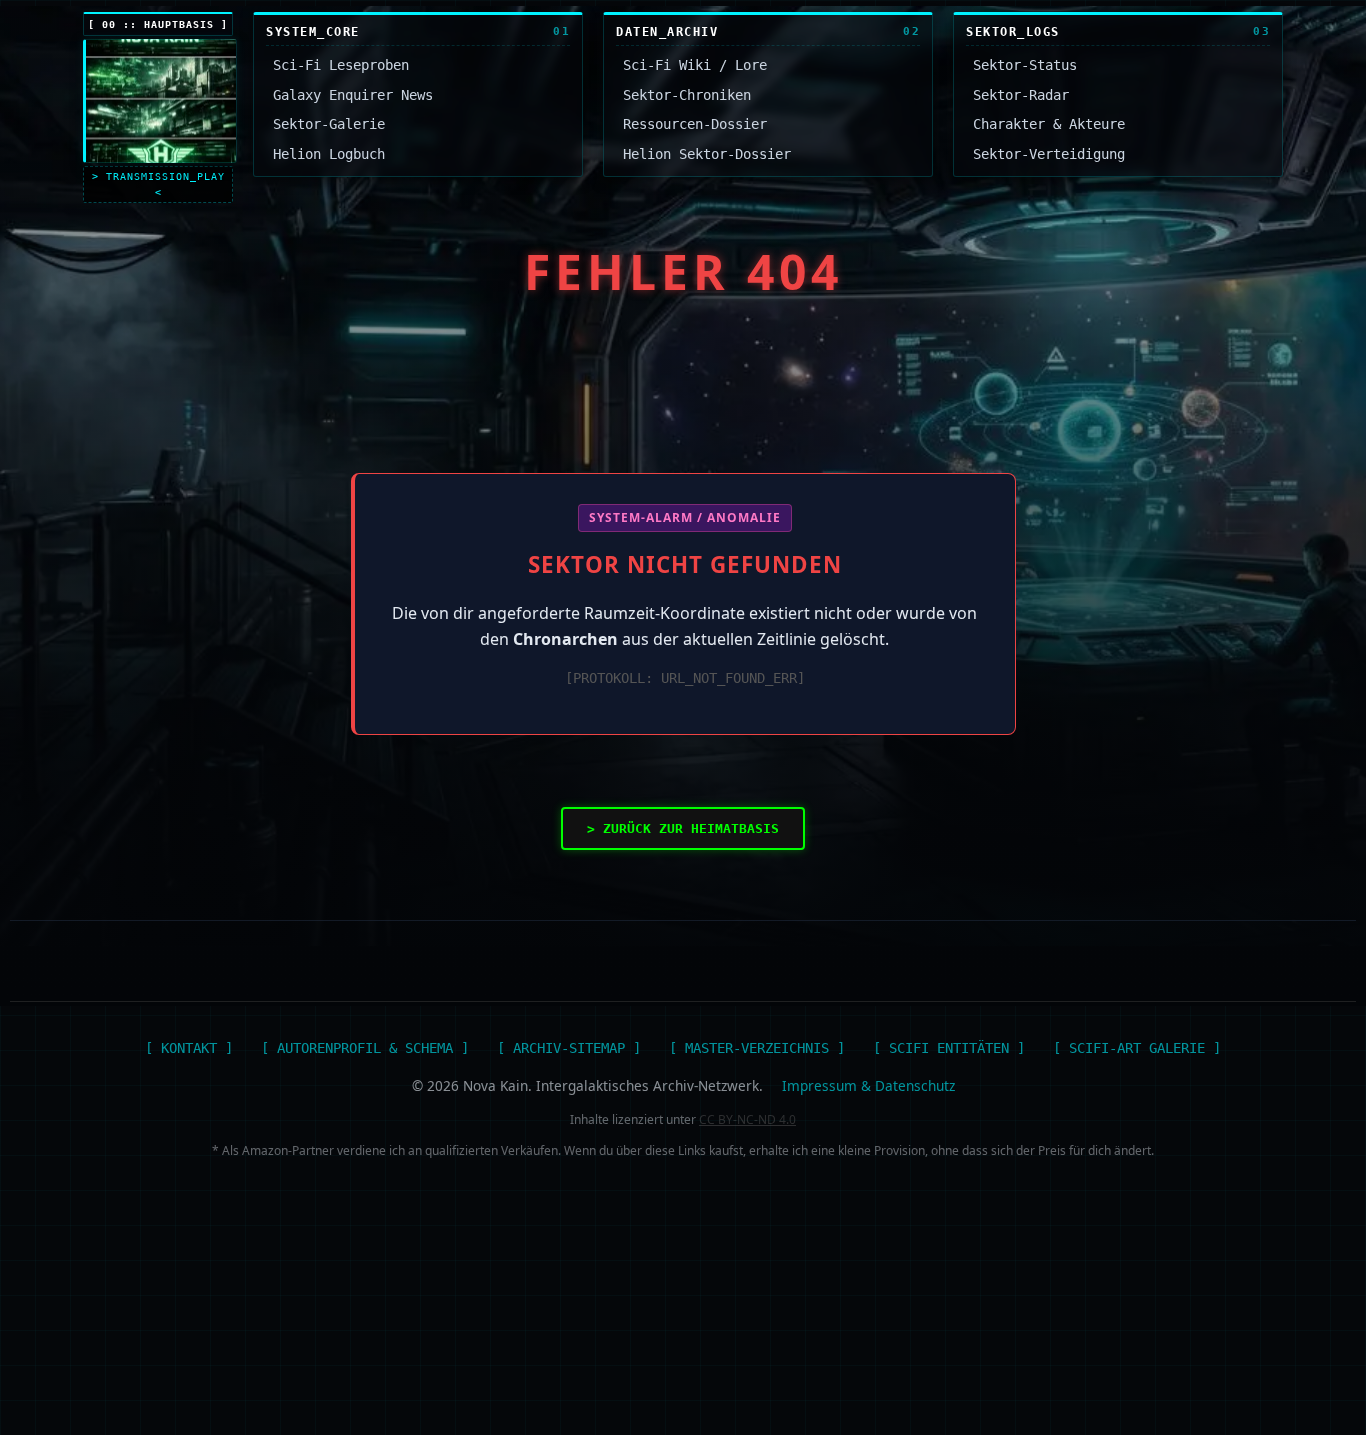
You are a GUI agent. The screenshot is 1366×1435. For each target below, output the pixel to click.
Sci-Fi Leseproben (341, 65)
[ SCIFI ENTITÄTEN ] (949, 1048)
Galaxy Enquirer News (353, 95)
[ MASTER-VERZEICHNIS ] (757, 1048)
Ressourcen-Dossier (695, 124)
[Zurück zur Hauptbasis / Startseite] (160, 101)
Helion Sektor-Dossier (707, 154)
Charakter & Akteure (1049, 124)
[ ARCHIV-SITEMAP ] (569, 1048)
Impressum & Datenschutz (868, 1085)
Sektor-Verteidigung (1049, 154)
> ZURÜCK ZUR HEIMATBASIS (683, 828)
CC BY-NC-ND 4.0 (747, 1119)
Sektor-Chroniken (687, 95)
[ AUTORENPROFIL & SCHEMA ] (365, 1048)
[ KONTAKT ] (189, 1048)
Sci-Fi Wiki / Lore (695, 65)
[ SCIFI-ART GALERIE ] (1137, 1048)
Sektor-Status (1025, 65)
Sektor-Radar (1021, 95)
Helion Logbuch (329, 154)
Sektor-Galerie (329, 124)
